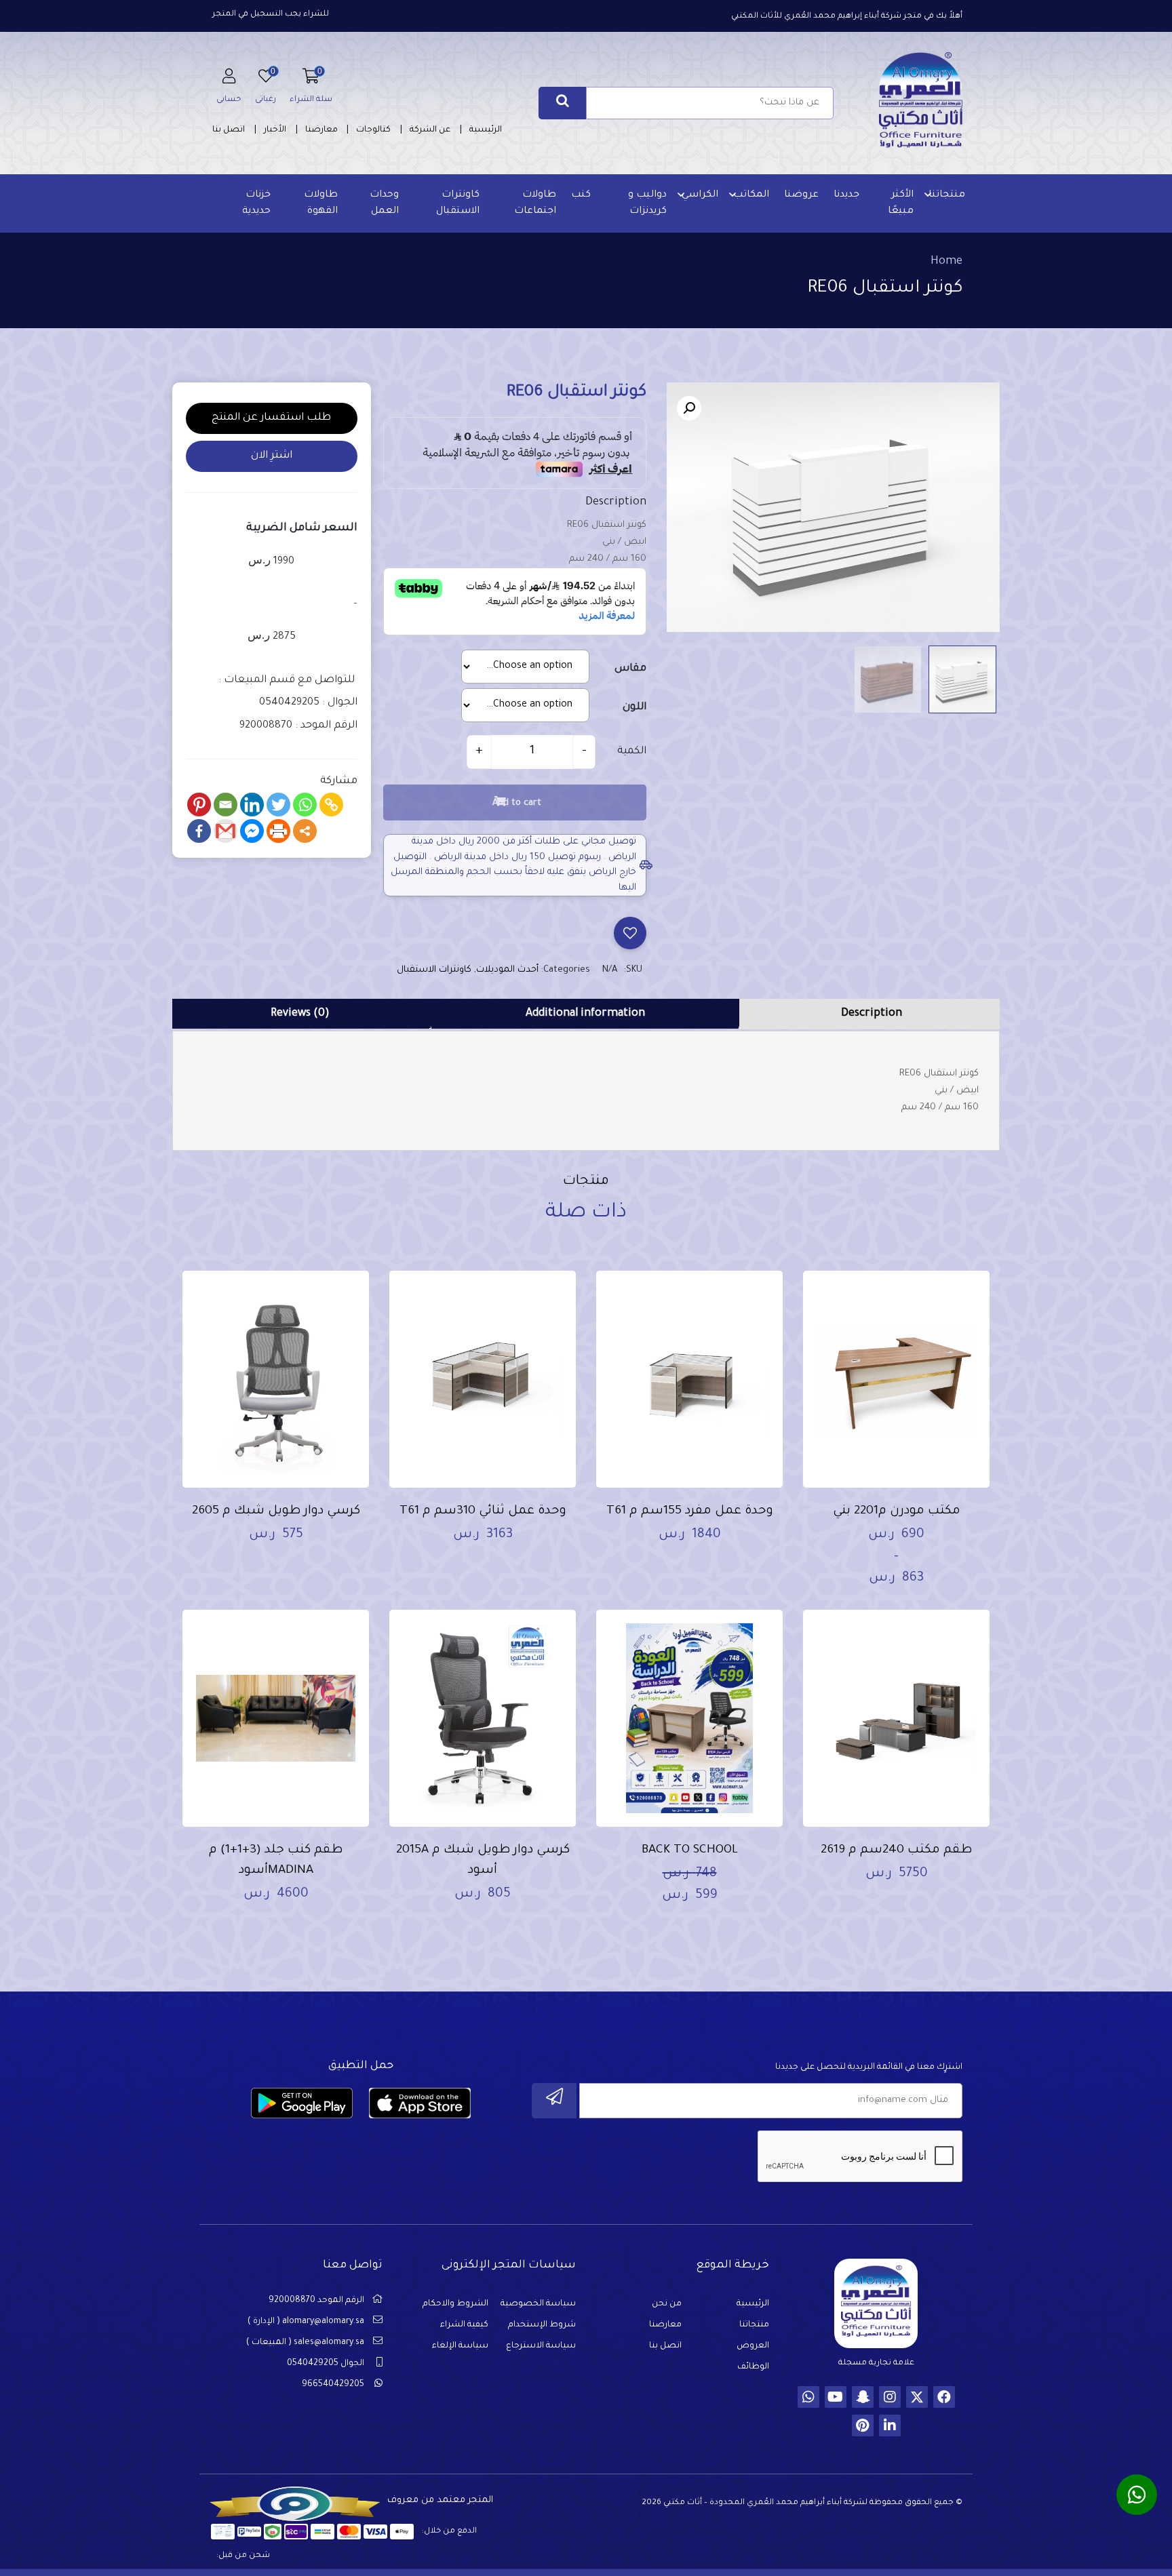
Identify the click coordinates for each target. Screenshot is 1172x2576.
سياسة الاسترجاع (541, 2346)
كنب (581, 195)
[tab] (871, 1014)
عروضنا (801, 195)
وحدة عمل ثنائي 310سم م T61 (483, 1511)
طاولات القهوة (321, 203)
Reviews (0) (300, 1014)
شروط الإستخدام (542, 2325)
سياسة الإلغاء (460, 2346)
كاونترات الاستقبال (458, 203)
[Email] (226, 805)
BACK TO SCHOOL (690, 1850)
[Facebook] (199, 831)
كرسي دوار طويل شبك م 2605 (276, 1511)
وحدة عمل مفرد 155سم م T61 (690, 1511)
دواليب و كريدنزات (647, 203)
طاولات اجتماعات (535, 203)
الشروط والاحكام (455, 2304)
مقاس (630, 669)
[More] (305, 831)
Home (946, 262)
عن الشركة (430, 130)
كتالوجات (373, 130)
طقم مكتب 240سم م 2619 (896, 1850)
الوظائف (753, 2367)
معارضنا (321, 130)
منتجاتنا (947, 195)
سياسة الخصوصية (538, 2304)
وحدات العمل (384, 203)
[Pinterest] (199, 805)
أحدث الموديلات (507, 970)
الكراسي (700, 195)
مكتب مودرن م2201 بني (897, 1511)
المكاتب (751, 195)
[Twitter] (278, 805)
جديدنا (846, 195)
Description (872, 1014)
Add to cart (517, 803)
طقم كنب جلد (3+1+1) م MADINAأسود (276, 1861)
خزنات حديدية (256, 203)
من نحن (667, 2304)
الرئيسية (486, 130)
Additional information (585, 1014)
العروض (753, 2346)
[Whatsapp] (305, 805)
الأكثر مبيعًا (901, 203)
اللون (634, 708)
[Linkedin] (252, 805)
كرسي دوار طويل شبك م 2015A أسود (483, 1861)
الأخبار (275, 130)
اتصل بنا (229, 130)
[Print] (278, 831)
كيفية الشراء (464, 2325)
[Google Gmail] (226, 831)
